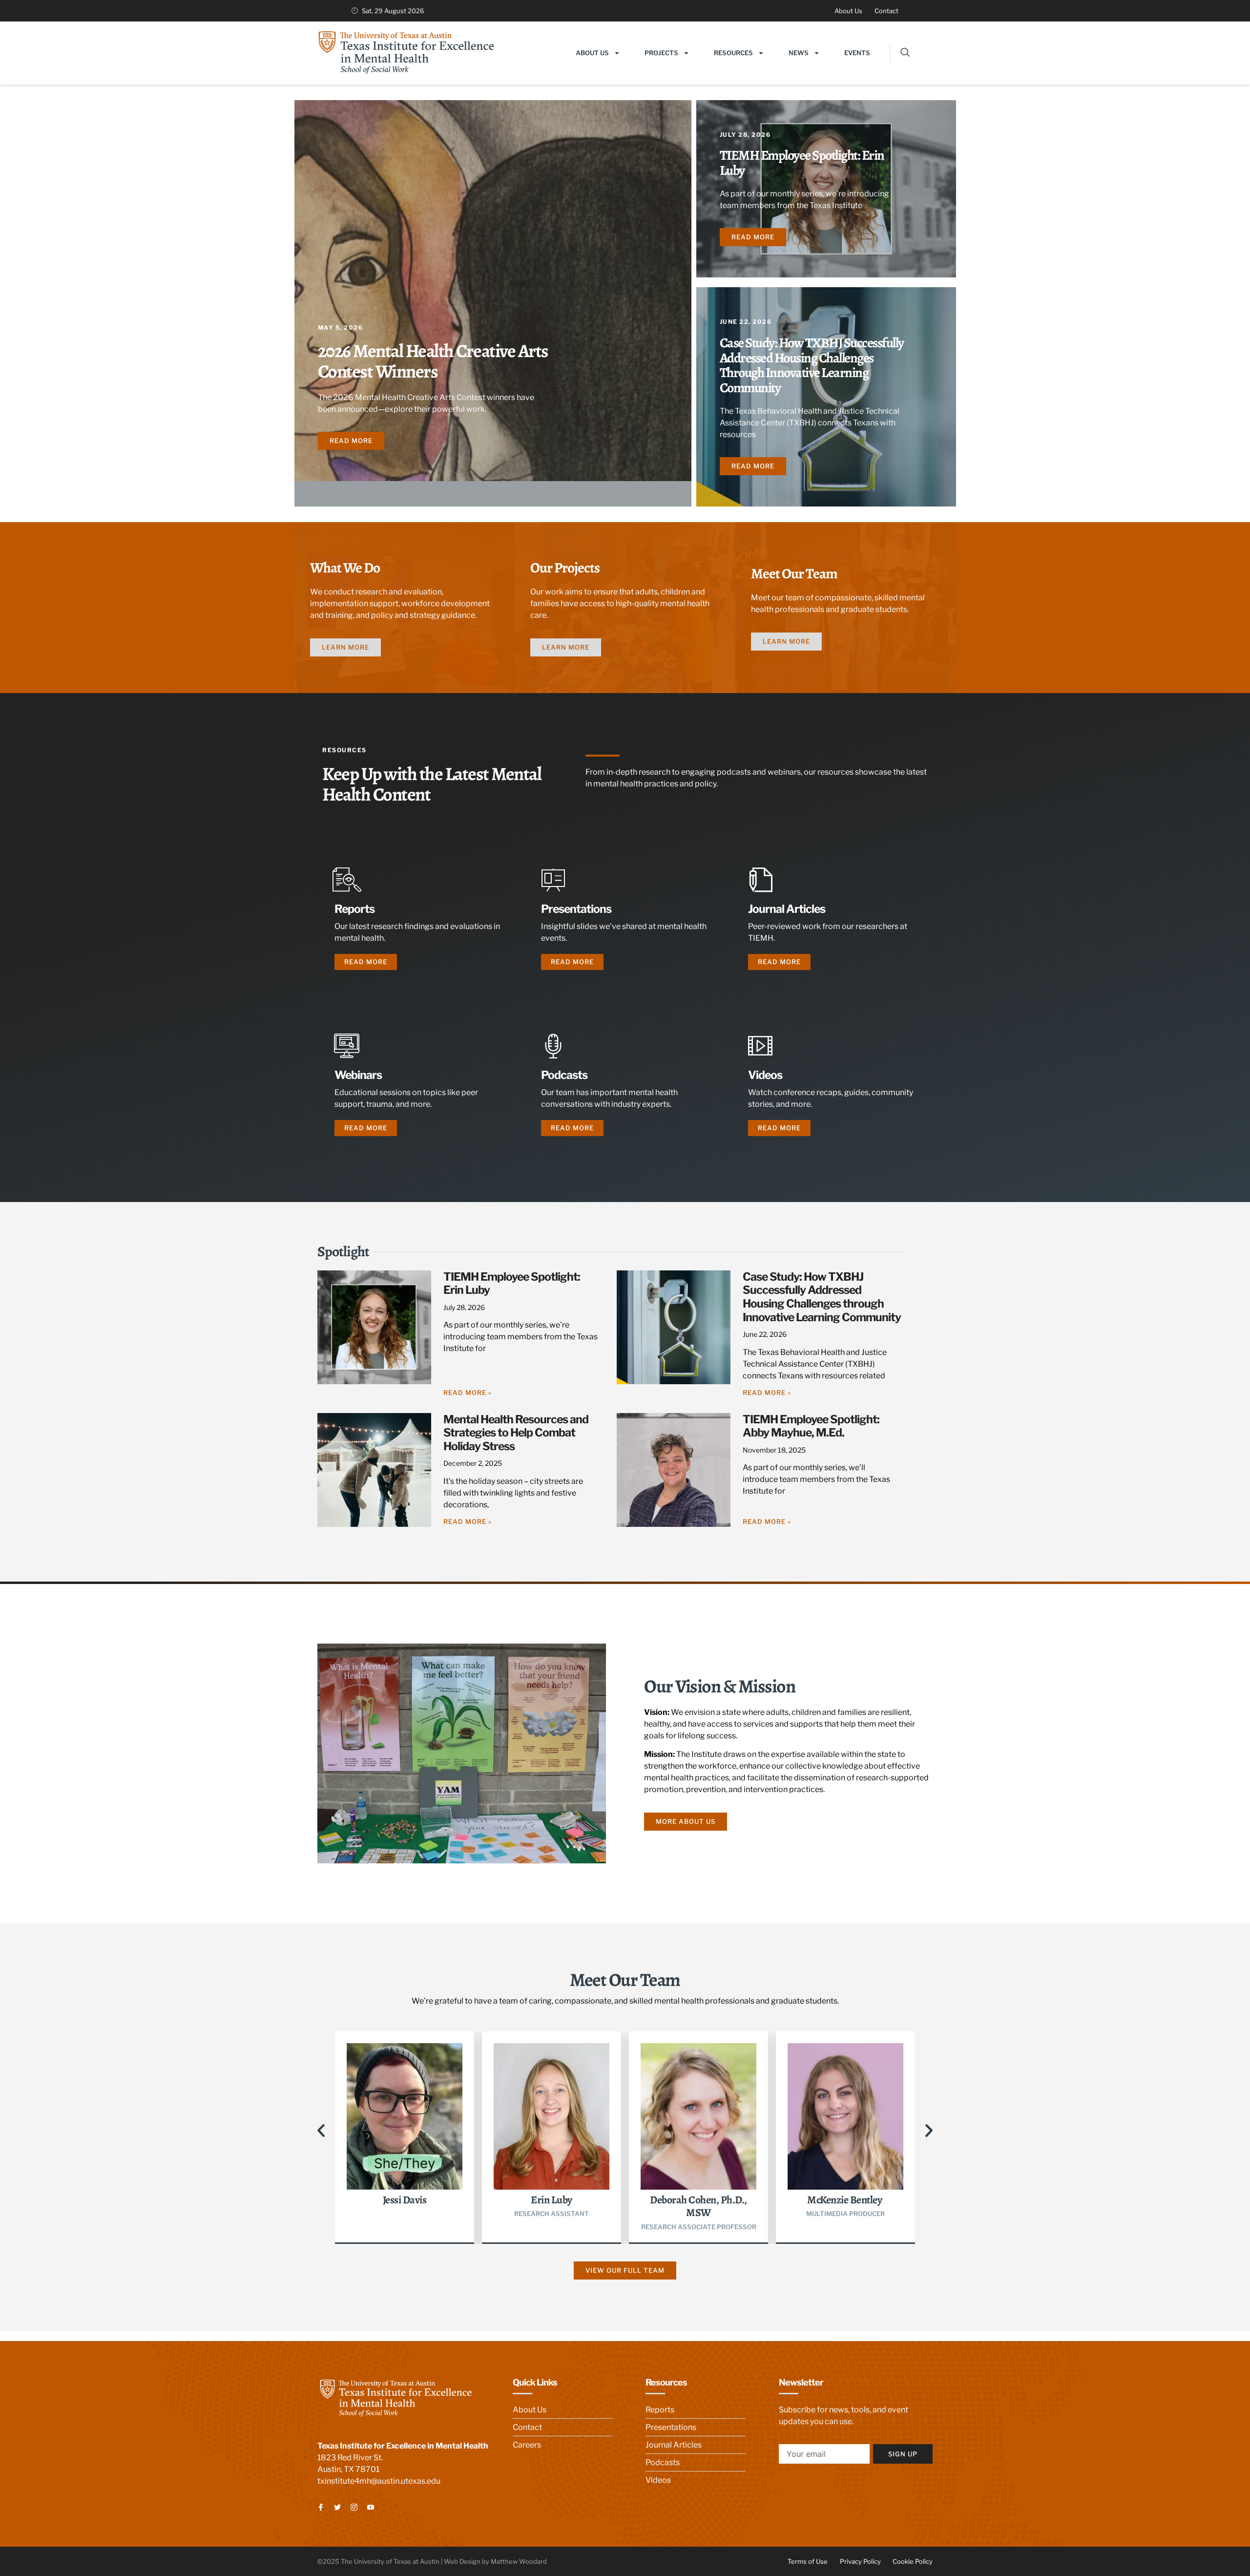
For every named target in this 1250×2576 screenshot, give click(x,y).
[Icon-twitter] (337, 2507)
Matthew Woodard (519, 2561)
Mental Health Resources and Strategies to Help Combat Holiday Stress (516, 1433)
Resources (733, 53)
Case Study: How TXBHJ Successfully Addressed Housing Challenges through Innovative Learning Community (812, 365)
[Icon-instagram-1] (354, 2507)
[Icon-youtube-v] (371, 2507)
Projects (661, 53)
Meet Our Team (794, 573)
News (799, 53)
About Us (592, 53)
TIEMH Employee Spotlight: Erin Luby (802, 163)
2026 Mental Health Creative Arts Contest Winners (433, 361)
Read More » (468, 1393)
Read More (366, 962)
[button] (900, 53)
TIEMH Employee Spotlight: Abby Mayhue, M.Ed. (811, 1426)
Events (857, 53)
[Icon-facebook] (321, 2507)
